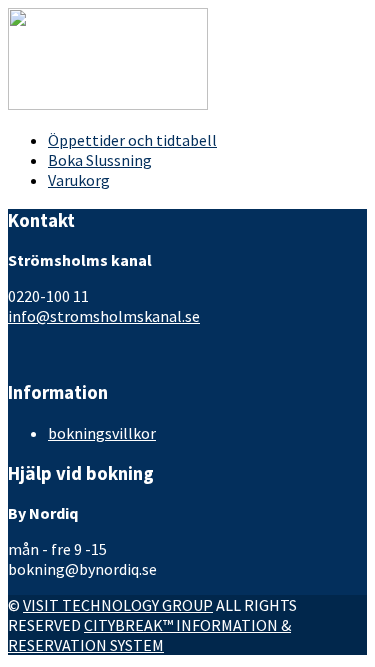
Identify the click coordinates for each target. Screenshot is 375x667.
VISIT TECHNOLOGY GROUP (118, 605)
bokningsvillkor (102, 433)
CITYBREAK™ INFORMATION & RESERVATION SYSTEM (149, 635)
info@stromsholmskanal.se (104, 316)
